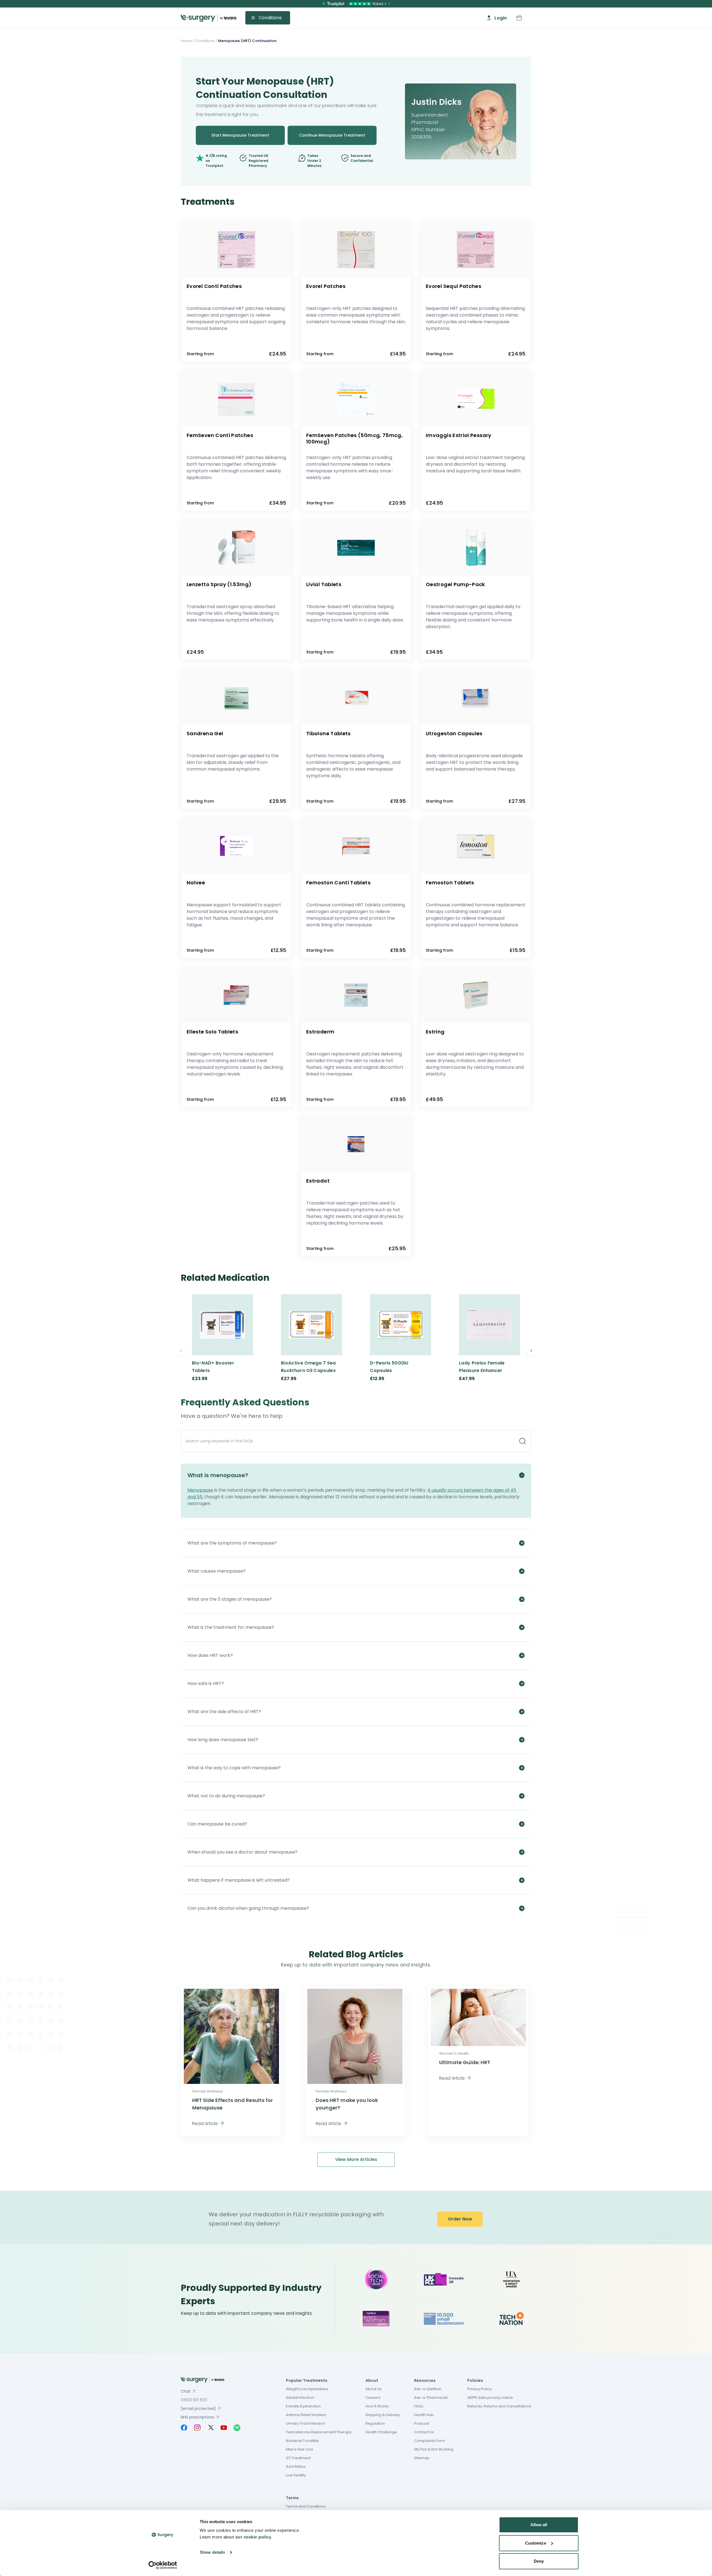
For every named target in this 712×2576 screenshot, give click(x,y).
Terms (292, 2498)
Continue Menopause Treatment (332, 135)
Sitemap (422, 2458)
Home (186, 41)
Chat (186, 2391)
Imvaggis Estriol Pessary (459, 435)
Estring (435, 1032)
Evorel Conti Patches (214, 286)
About (372, 2380)
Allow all (539, 2525)
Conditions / (206, 41)
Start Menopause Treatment (240, 135)
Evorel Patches (326, 286)
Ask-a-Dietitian (428, 2389)
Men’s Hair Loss (300, 2449)
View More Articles (356, 2159)
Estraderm (320, 1032)
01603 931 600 (194, 2400)
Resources (425, 2380)
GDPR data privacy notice (490, 2398)
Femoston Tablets (450, 883)
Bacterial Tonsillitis (302, 2441)
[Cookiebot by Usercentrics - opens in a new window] (163, 2565)
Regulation (375, 2423)
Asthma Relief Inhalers (306, 2415)
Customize (536, 2543)
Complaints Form (430, 2441)
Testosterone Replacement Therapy (319, 2432)
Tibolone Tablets (328, 733)
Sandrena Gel (205, 733)
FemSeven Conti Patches (220, 435)
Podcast (422, 2423)
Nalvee (196, 883)
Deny (539, 2561)
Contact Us (424, 2432)
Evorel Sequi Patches (453, 286)
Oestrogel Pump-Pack (455, 584)
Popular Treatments (307, 2380)
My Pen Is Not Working (434, 2449)
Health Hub (424, 2415)
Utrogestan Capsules (454, 733)
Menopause (200, 1490)
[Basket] (519, 18)
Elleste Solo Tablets (212, 1032)
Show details (212, 2552)
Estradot (318, 1181)
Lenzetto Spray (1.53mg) (219, 584)
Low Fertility (296, 2475)
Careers (373, 2398)
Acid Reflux (296, 2467)
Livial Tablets (324, 584)
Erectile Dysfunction (303, 2406)
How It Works (377, 2406)
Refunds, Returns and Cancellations (499, 2406)
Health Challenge (381, 2432)
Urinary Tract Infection (306, 2423)
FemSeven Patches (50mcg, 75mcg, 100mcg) (354, 438)
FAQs (419, 2406)
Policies (475, 2380)
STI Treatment (298, 2458)
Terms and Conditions (306, 2506)
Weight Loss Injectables (307, 2389)
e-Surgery (209, 18)
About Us (374, 2389)
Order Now (460, 2219)
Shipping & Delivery (383, 2415)
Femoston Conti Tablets (338, 883)
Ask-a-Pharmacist (431, 2398)
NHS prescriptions (197, 2417)
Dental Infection (300, 2398)
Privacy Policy (479, 2389)
